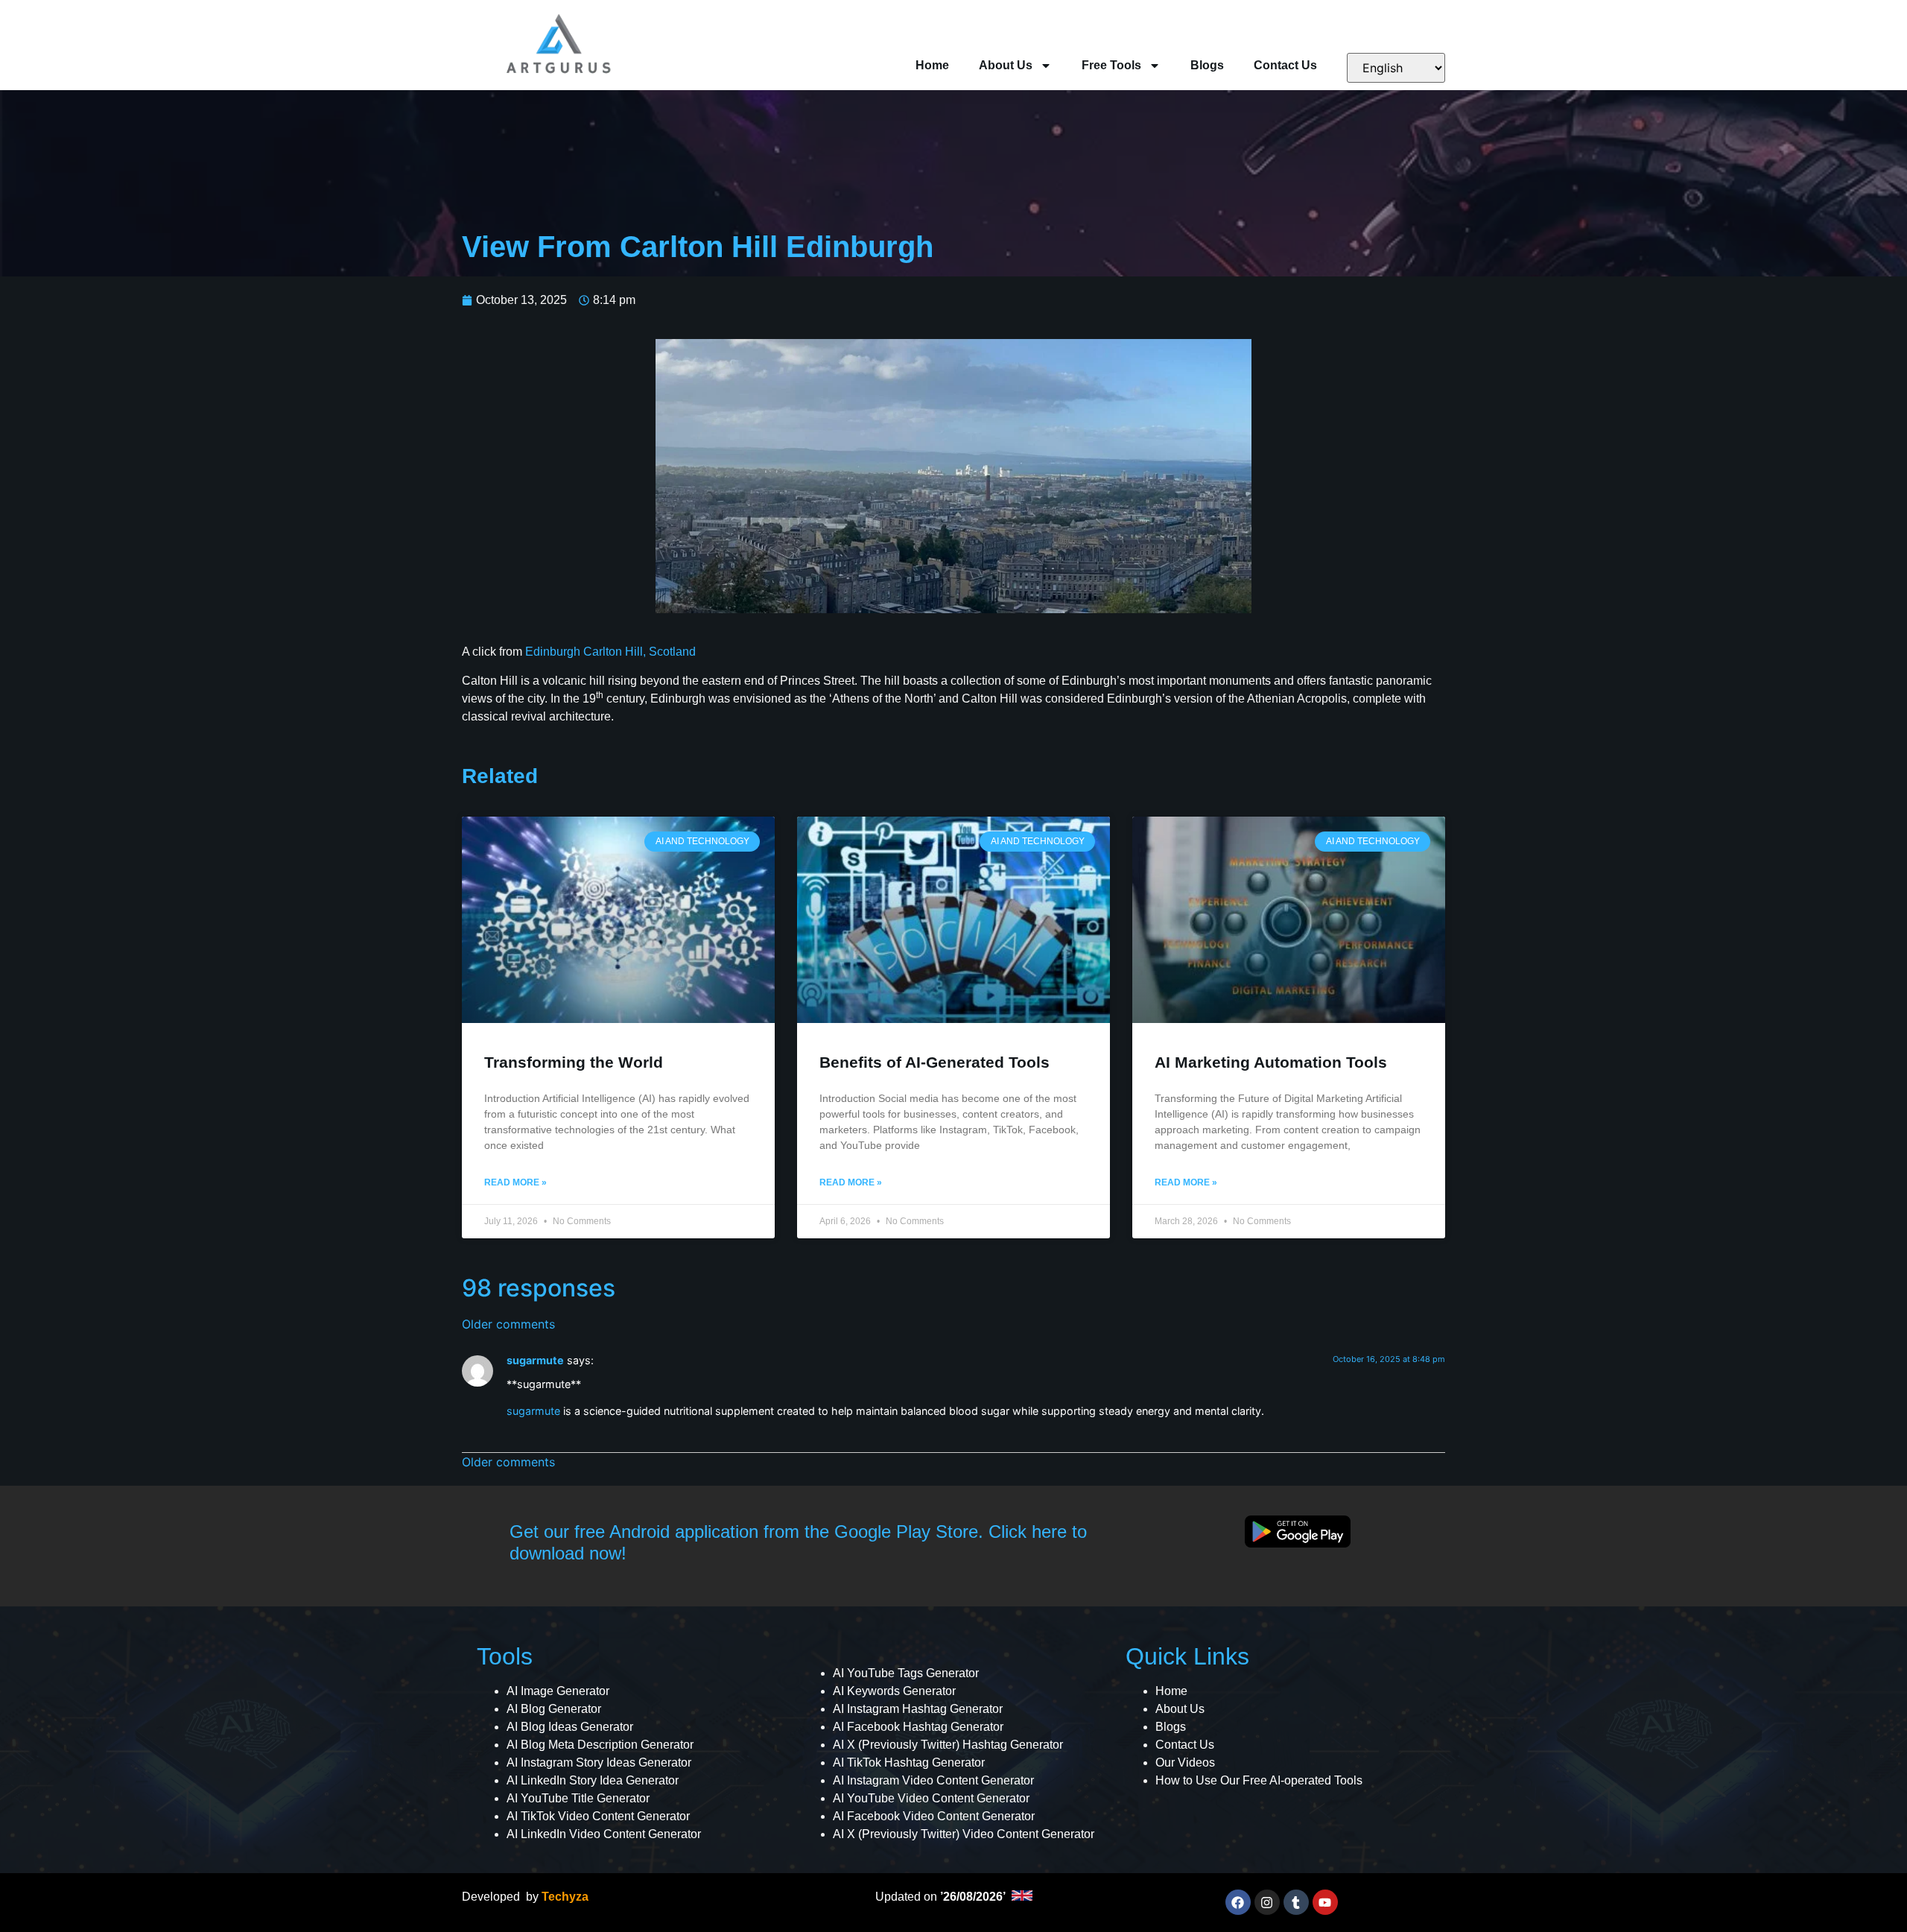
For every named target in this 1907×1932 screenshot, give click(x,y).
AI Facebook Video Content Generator (934, 1816)
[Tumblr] (1296, 1902)
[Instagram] (1267, 1902)
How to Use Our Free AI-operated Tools (1259, 1780)
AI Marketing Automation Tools (1271, 1062)
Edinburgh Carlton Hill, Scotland (610, 652)
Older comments (508, 1324)
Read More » (515, 1182)
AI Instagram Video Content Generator (933, 1780)
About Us (1006, 65)
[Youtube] (1325, 1902)
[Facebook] (1238, 1902)
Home (932, 65)
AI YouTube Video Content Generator (931, 1798)
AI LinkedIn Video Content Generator (604, 1834)
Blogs (1207, 65)
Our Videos (1185, 1762)
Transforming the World (574, 1062)
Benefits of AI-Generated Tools (935, 1062)
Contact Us (1285, 65)
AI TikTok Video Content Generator (598, 1816)
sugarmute (535, 1360)
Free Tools (1111, 65)
